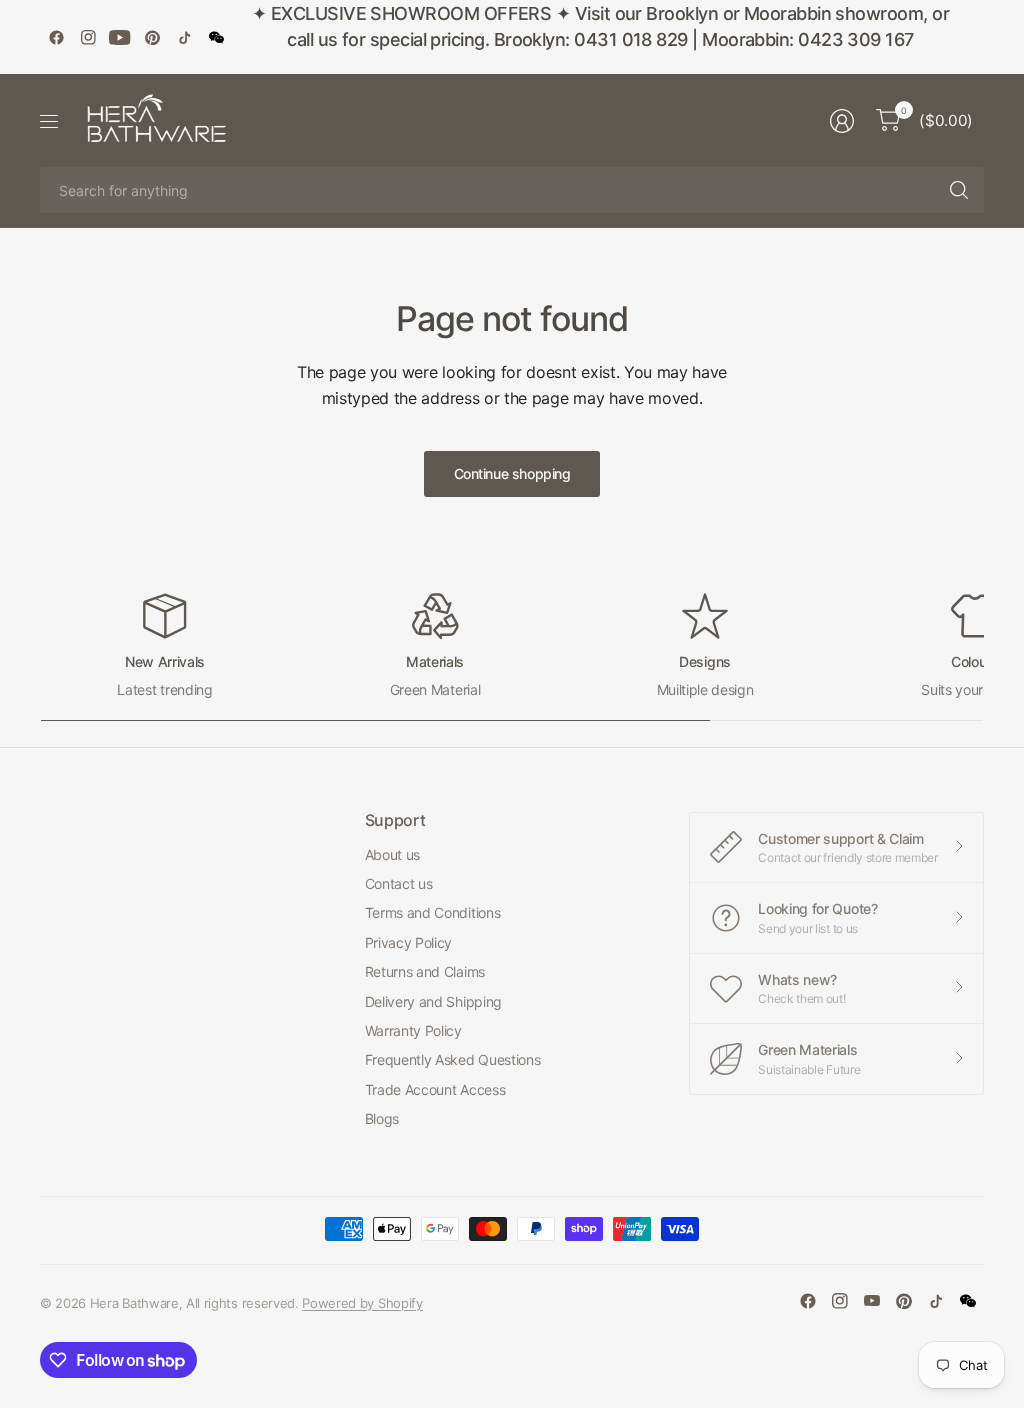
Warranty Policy (413, 1030)
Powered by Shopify (362, 1303)
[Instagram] (88, 37)
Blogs (382, 1118)
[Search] (959, 190)
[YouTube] (120, 37)
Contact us (399, 883)
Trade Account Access (435, 1089)
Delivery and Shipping (433, 1001)
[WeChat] (216, 37)
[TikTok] (184, 37)
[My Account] (842, 121)
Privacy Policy (409, 942)
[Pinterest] (152, 37)
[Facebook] (56, 37)
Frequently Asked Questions (453, 1059)
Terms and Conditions (433, 912)
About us (392, 854)
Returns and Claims (425, 971)
